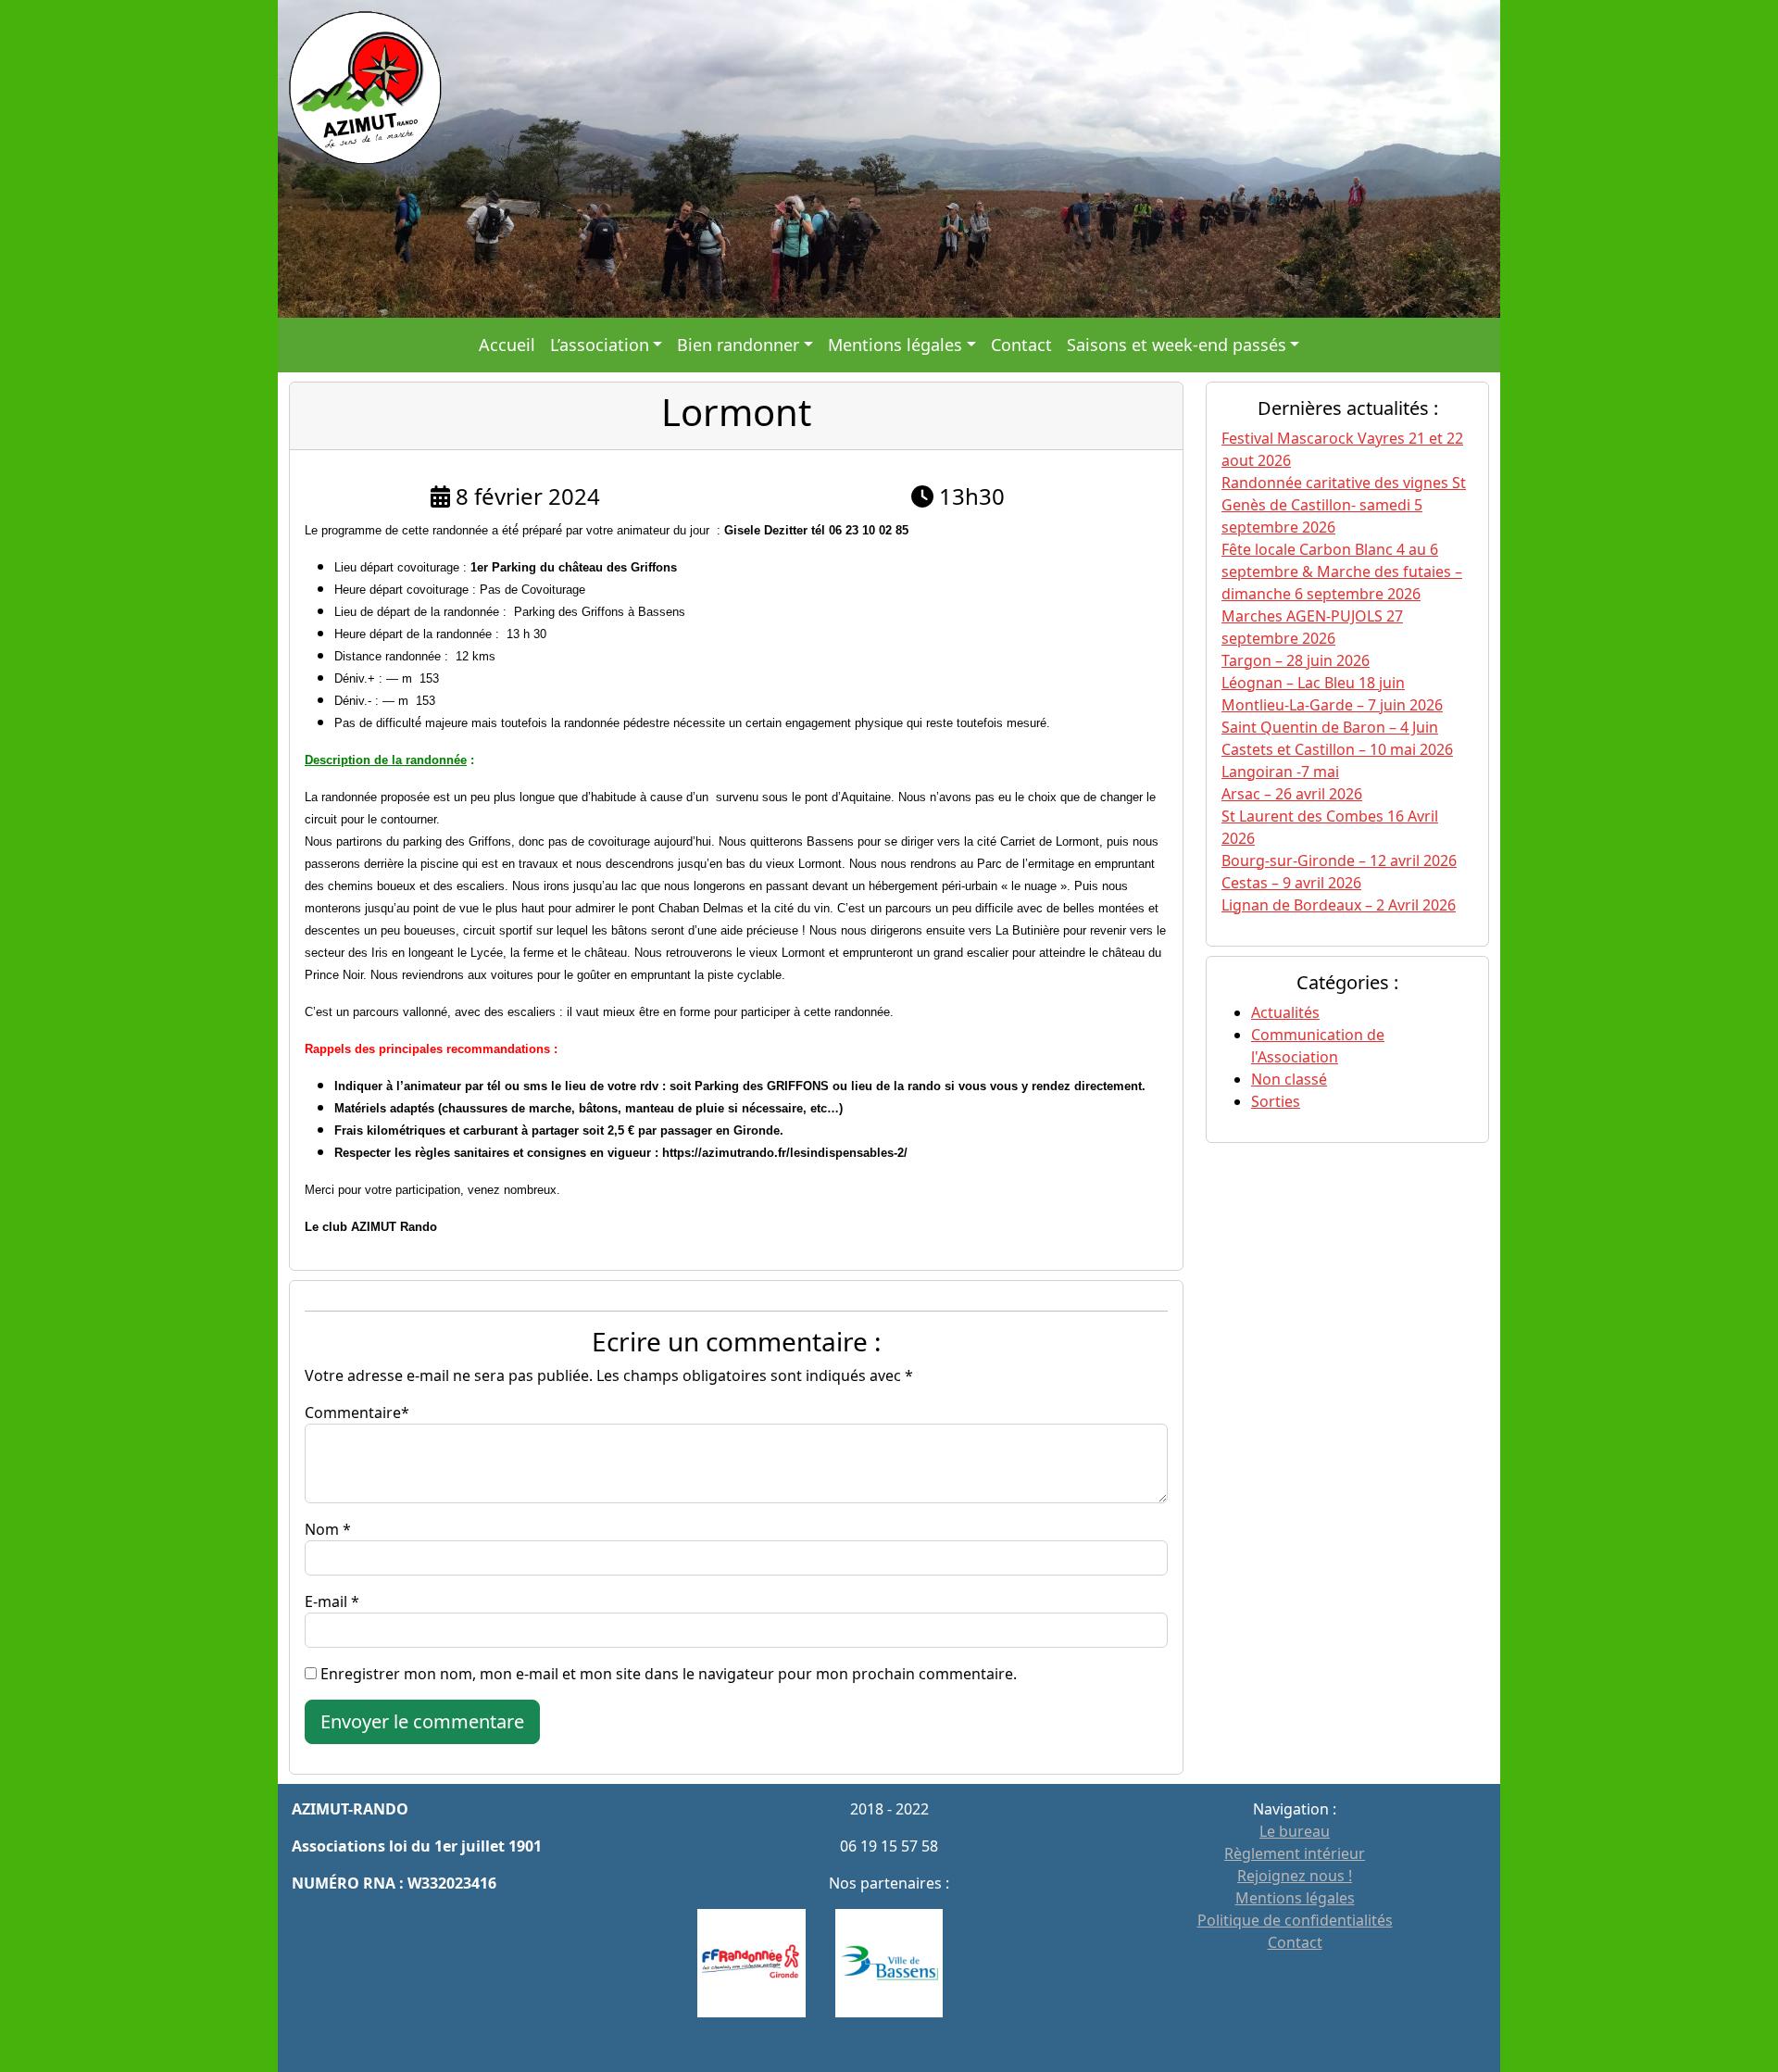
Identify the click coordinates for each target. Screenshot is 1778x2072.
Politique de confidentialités (1295, 1920)
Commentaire (353, 1413)
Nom (322, 1529)
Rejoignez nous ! (1295, 1876)
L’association (600, 345)
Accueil (507, 345)
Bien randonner (738, 345)
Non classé (1289, 1079)
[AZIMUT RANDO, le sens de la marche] (889, 157)
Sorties (1276, 1101)
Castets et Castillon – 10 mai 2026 (1337, 749)
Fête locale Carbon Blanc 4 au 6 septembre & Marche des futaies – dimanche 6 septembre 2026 (1342, 571)
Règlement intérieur (1295, 1853)
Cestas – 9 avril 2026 (1291, 883)
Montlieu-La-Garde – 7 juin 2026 (1332, 705)
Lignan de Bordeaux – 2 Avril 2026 (1339, 905)
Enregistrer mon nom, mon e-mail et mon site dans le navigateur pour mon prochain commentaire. (669, 1674)
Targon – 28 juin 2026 (1296, 660)
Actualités (1285, 1012)
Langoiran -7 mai (1280, 772)
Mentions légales (895, 345)
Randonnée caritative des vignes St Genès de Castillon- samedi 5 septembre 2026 (1344, 505)
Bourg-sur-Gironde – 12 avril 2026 (1339, 860)
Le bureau (1295, 1831)
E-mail (326, 1601)
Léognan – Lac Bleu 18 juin (1313, 683)
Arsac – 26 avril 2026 (1292, 794)
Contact (1021, 345)
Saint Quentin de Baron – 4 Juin (1330, 727)
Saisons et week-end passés (1177, 345)
